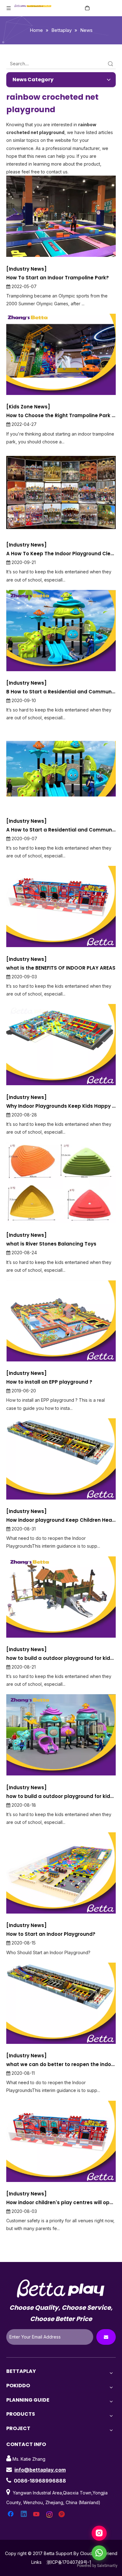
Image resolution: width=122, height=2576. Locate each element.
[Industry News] (26, 269)
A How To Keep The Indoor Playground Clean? (61, 554)
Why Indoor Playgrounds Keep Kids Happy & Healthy (61, 1106)
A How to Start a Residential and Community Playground (61, 830)
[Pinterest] (63, 2514)
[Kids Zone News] (28, 407)
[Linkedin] (24, 2514)
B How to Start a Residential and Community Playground (61, 692)
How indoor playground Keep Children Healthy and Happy (61, 1520)
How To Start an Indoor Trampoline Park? (58, 278)
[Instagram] (50, 2514)
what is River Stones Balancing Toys (51, 1244)
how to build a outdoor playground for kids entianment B (61, 1658)
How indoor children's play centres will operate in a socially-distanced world (61, 2202)
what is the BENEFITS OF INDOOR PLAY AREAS (61, 968)
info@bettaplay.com (40, 2470)
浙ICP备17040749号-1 (69, 2562)
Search (110, 64)
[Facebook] (11, 2514)
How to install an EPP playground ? (49, 1382)
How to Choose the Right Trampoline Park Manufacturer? (61, 415)
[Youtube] (37, 2514)
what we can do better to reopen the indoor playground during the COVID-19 (61, 2064)
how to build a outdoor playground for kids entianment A (61, 1796)
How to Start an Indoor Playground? (51, 1934)
